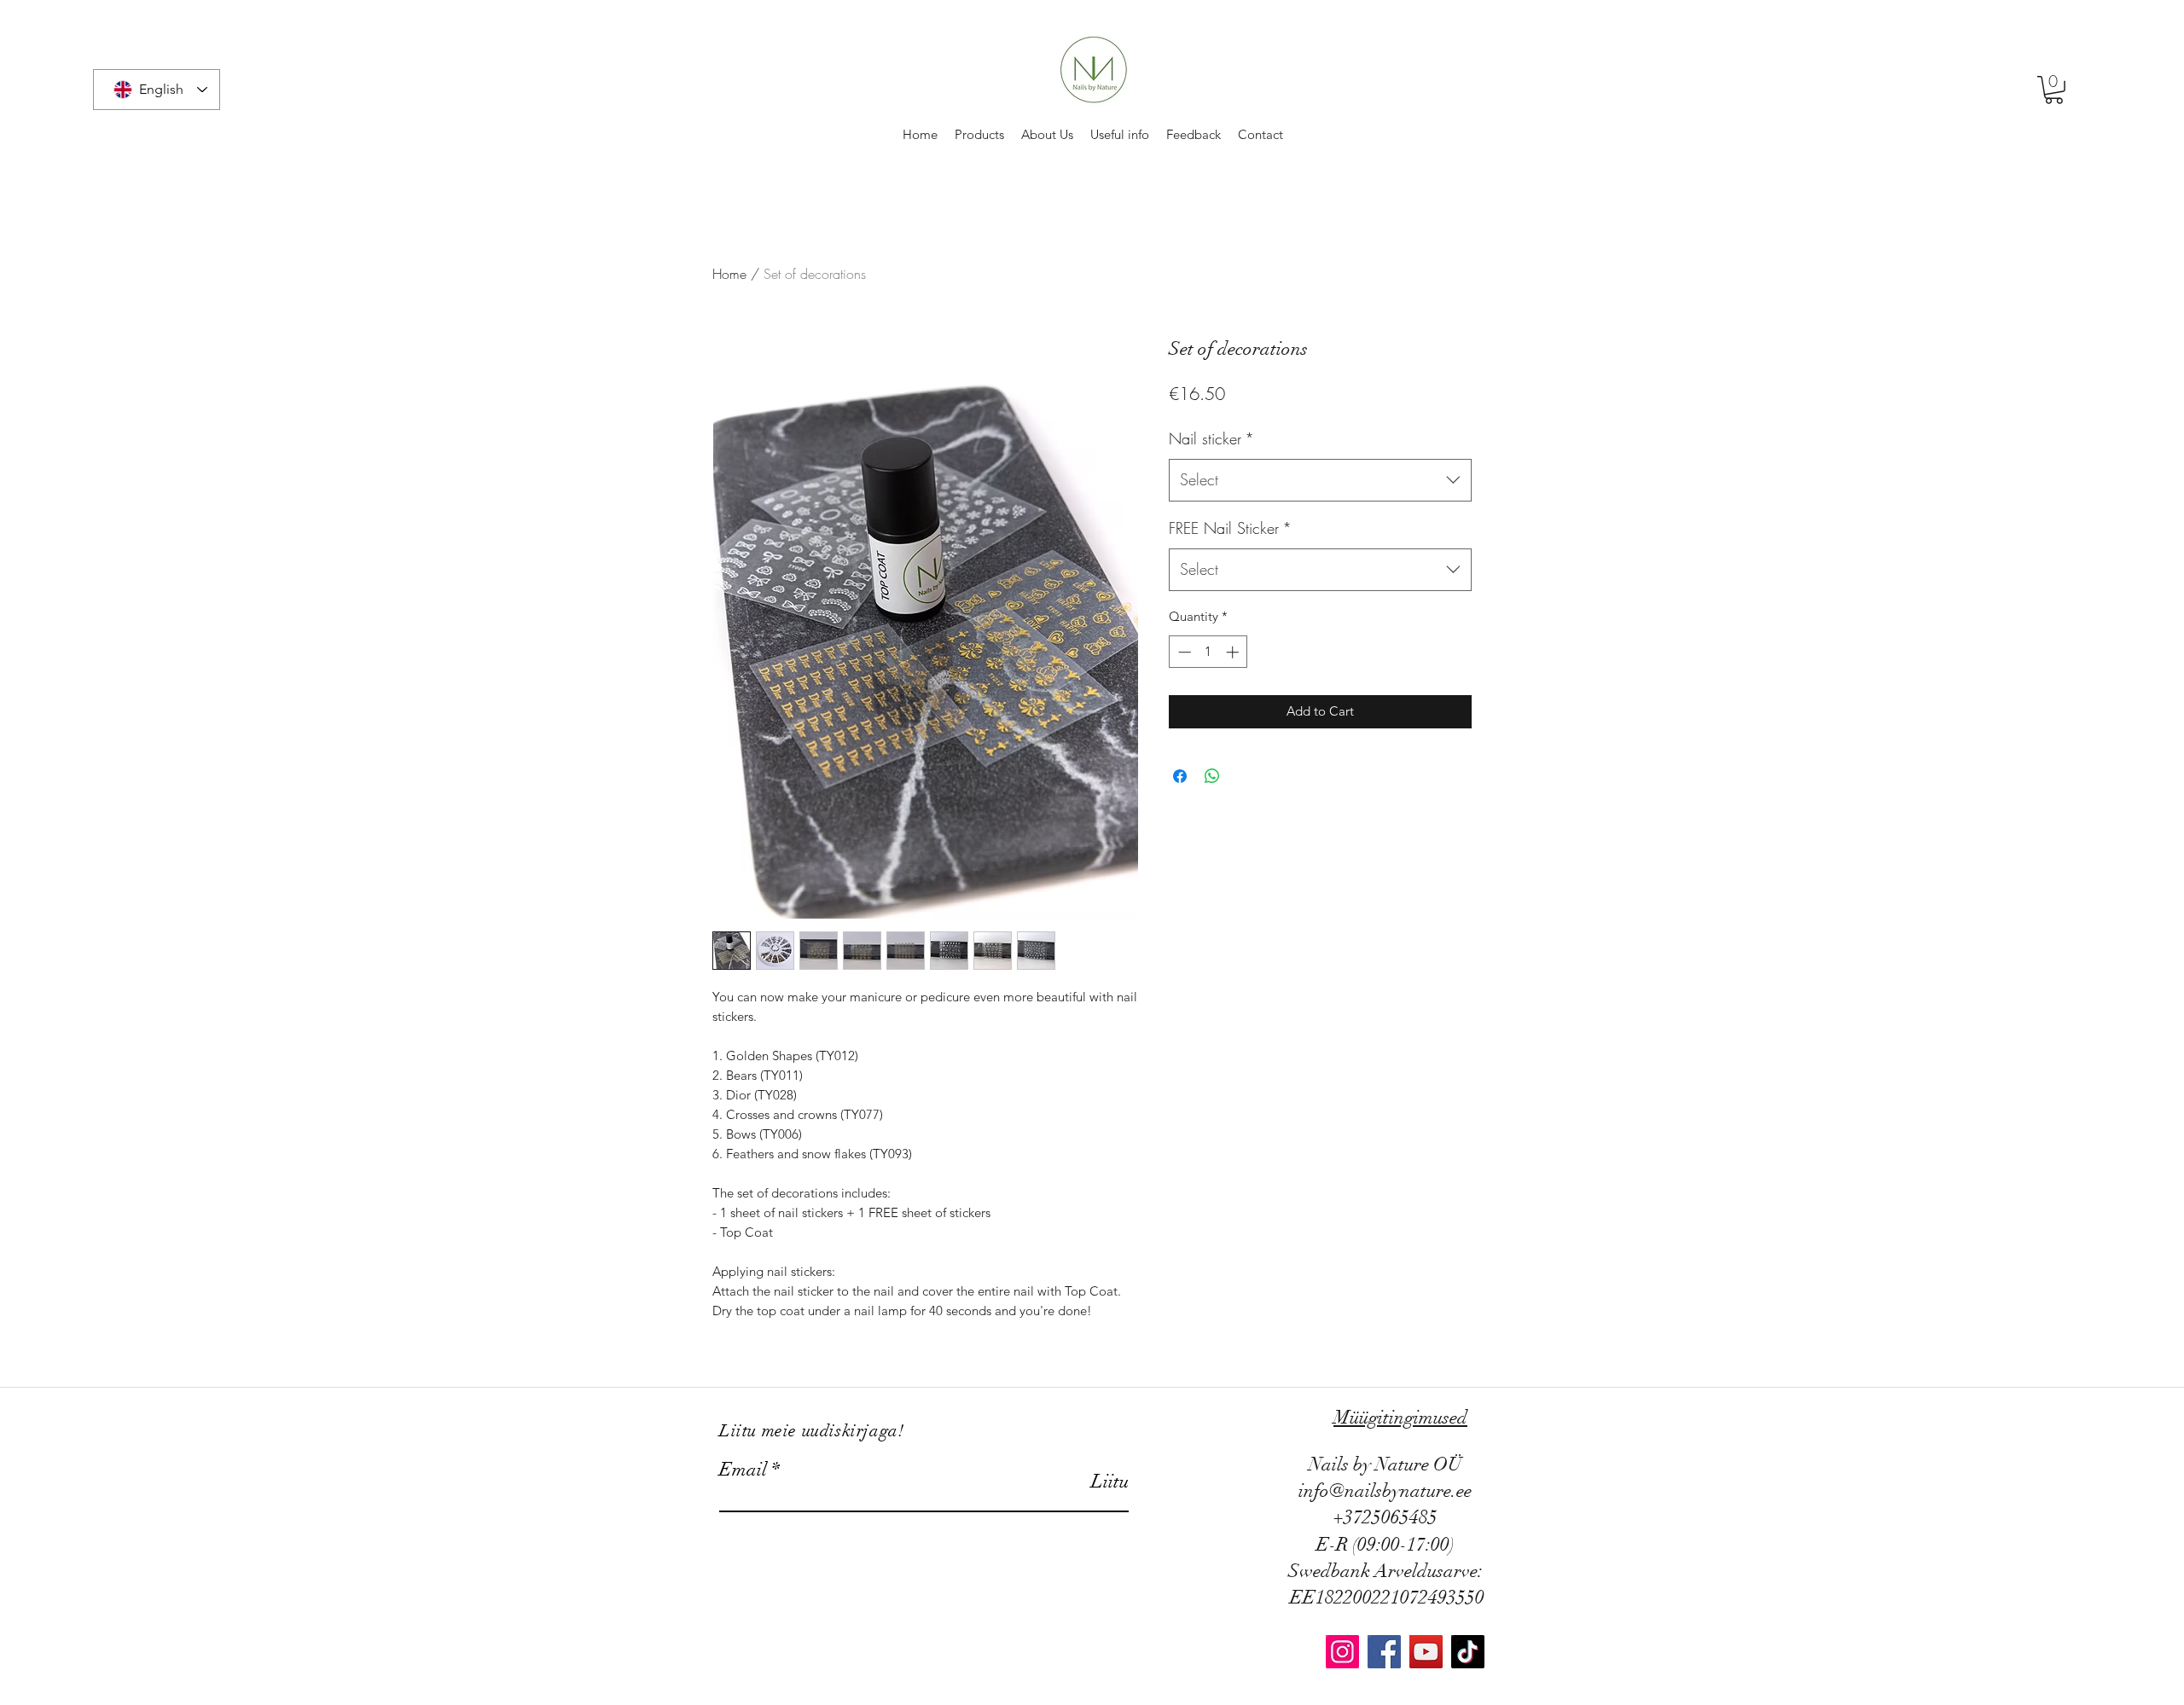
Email (743, 1470)
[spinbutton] (1208, 652)
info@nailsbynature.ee (1385, 1490)
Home (729, 274)
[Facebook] (1384, 1652)
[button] (2054, 90)
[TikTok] (1468, 1652)
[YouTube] (1426, 1652)
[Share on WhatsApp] (1212, 776)
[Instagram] (1342, 1652)
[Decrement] (1183, 652)
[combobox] (1320, 480)
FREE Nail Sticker (1230, 528)
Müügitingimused (1400, 1417)
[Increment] (1234, 652)
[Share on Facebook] (1180, 776)
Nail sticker (1211, 438)
